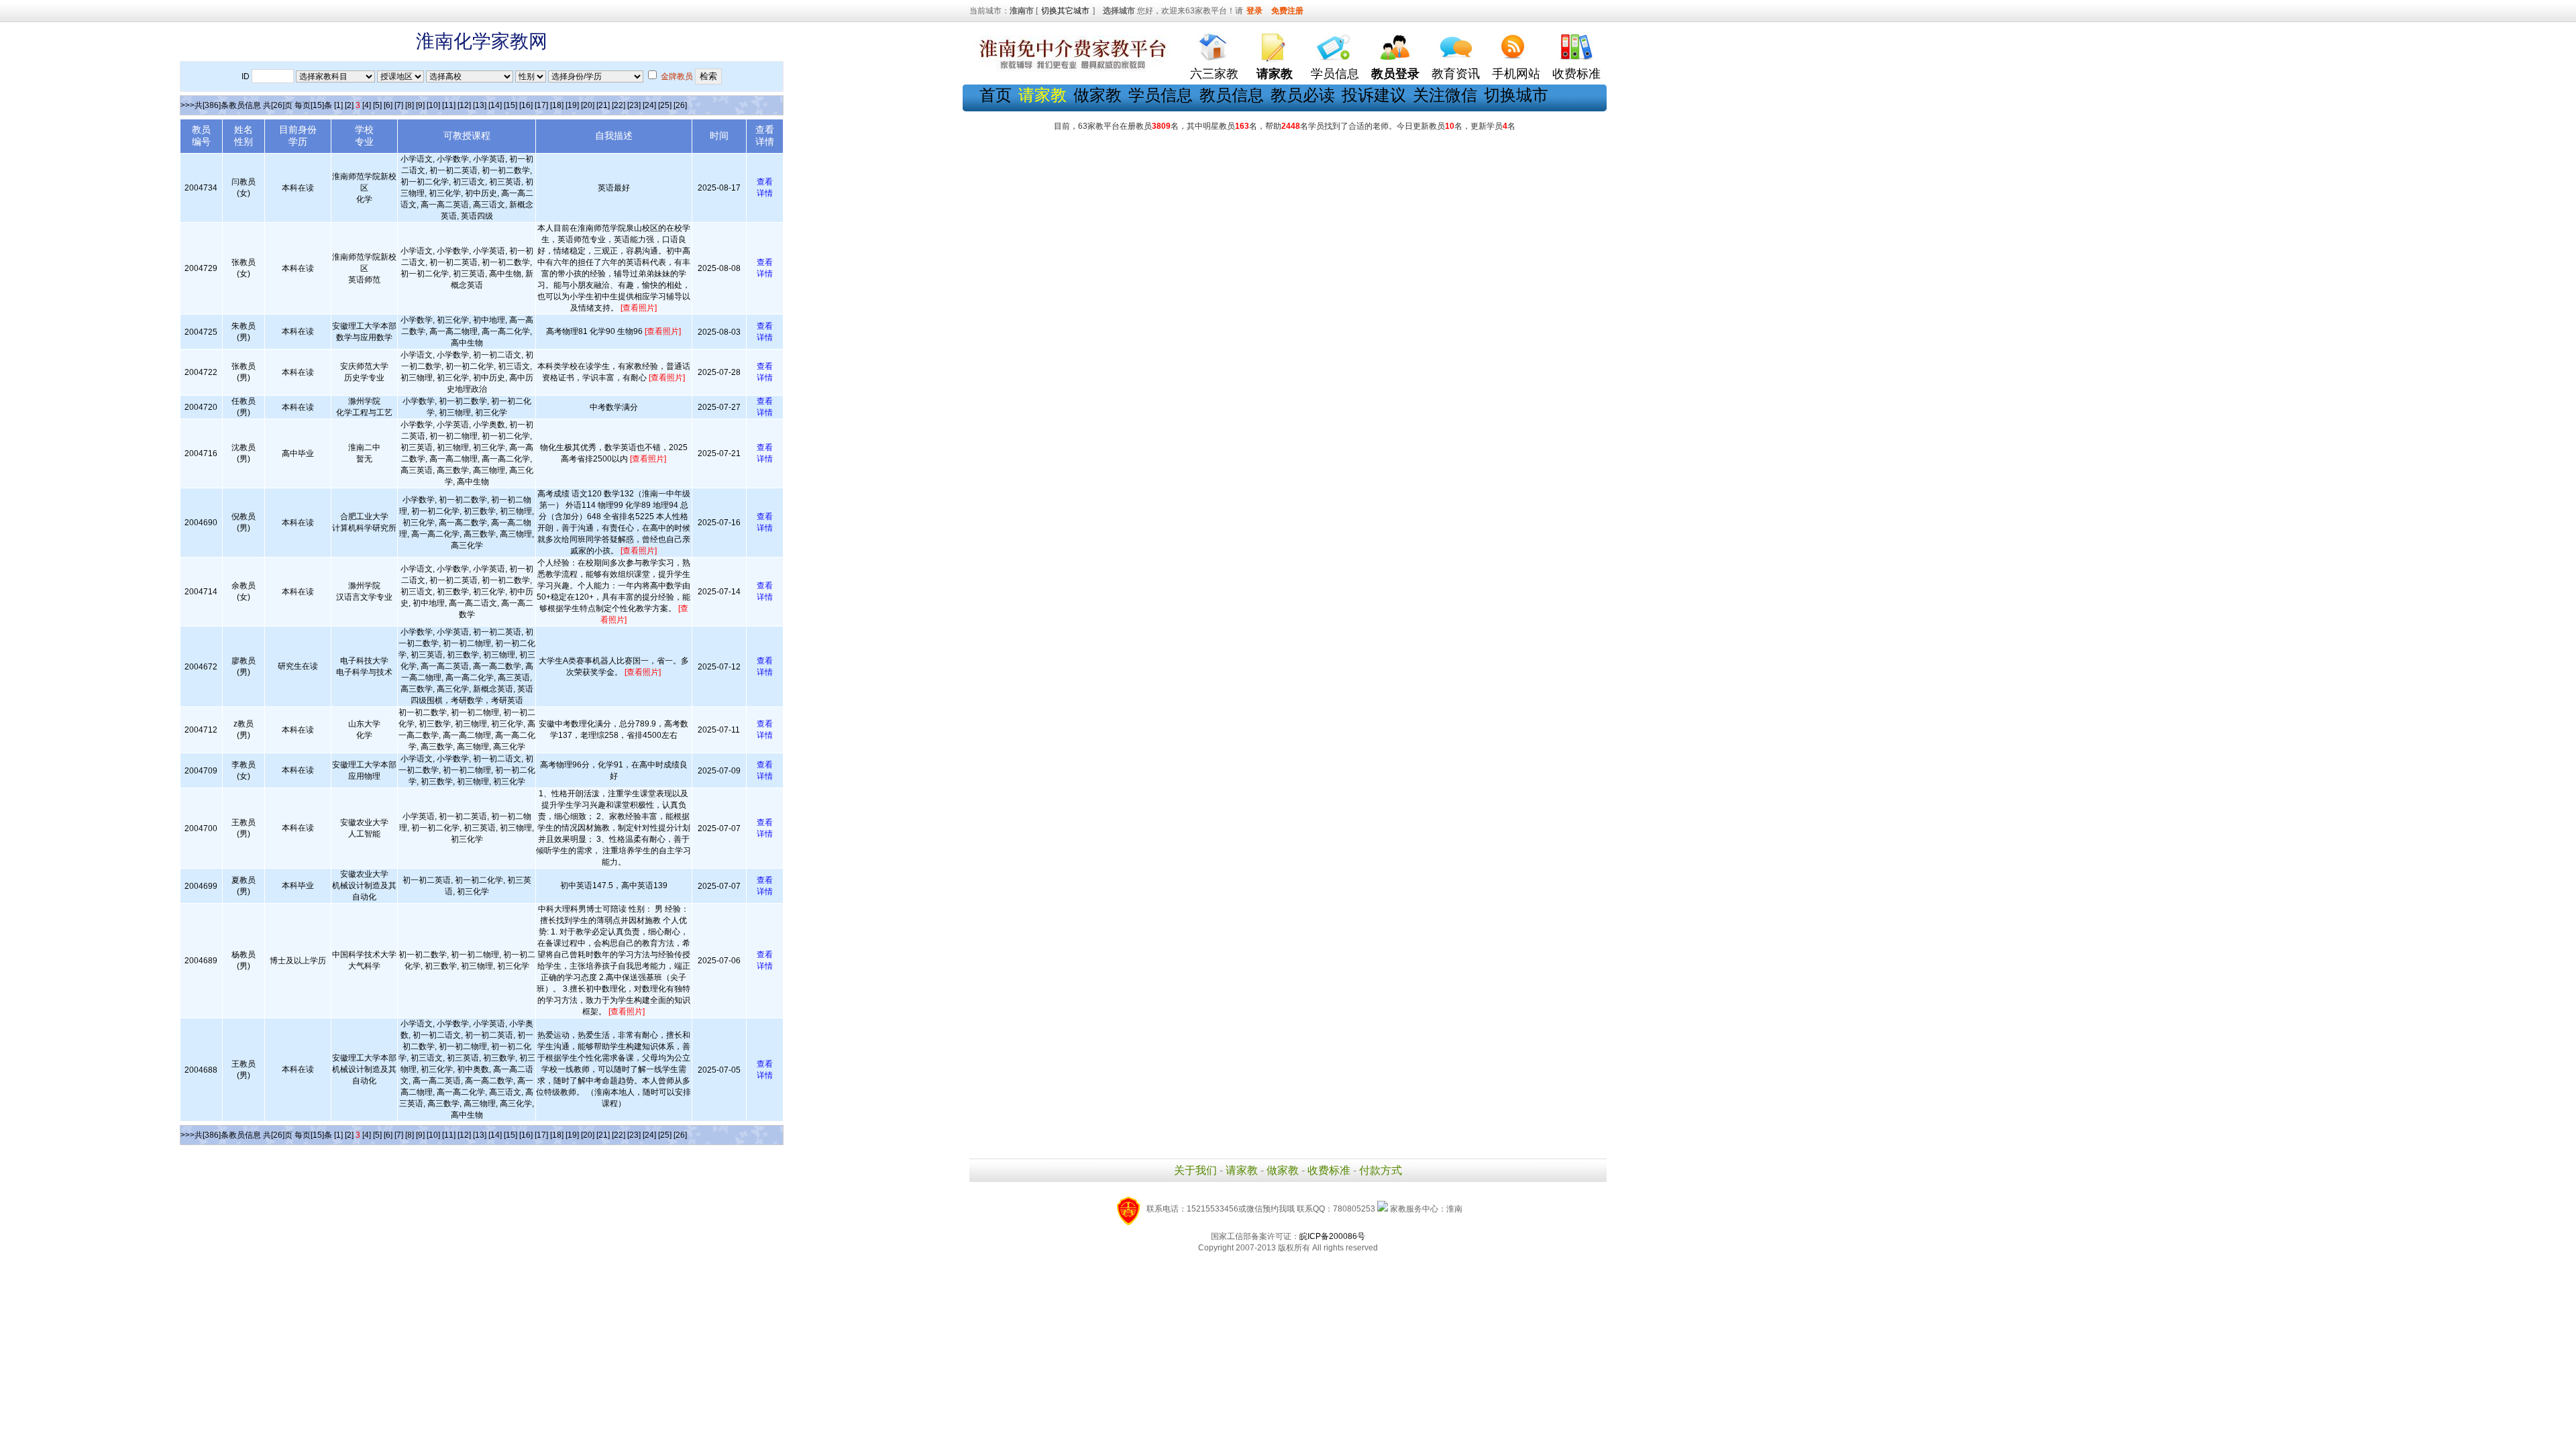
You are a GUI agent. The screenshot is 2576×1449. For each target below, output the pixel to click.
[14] (495, 105)
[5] (377, 105)
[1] (338, 105)
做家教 (1097, 95)
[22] (619, 105)
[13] (480, 105)
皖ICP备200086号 (1332, 1236)
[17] (541, 105)
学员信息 (1335, 74)
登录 (1254, 11)
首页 (996, 95)
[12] (464, 105)
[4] (367, 105)
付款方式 (1381, 1170)
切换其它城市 (1065, 11)
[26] (680, 105)
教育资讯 (1456, 74)
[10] (433, 105)
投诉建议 (1374, 95)
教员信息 (1232, 95)
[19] (572, 105)
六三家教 (1214, 74)
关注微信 (1445, 95)
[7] (399, 105)
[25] (665, 105)
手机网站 (1516, 74)
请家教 (1242, 1170)
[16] (526, 105)
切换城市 (1516, 95)
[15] (511, 105)
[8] (410, 105)
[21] (603, 105)
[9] (420, 105)
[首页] (1214, 44)
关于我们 (1195, 1170)
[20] (588, 105)
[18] (557, 105)
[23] (634, 105)
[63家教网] (1070, 69)
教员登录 (1395, 74)
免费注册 (1287, 11)
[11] (449, 105)
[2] (349, 105)
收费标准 (1576, 74)
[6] (388, 105)
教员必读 (1303, 95)
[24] (649, 105)
